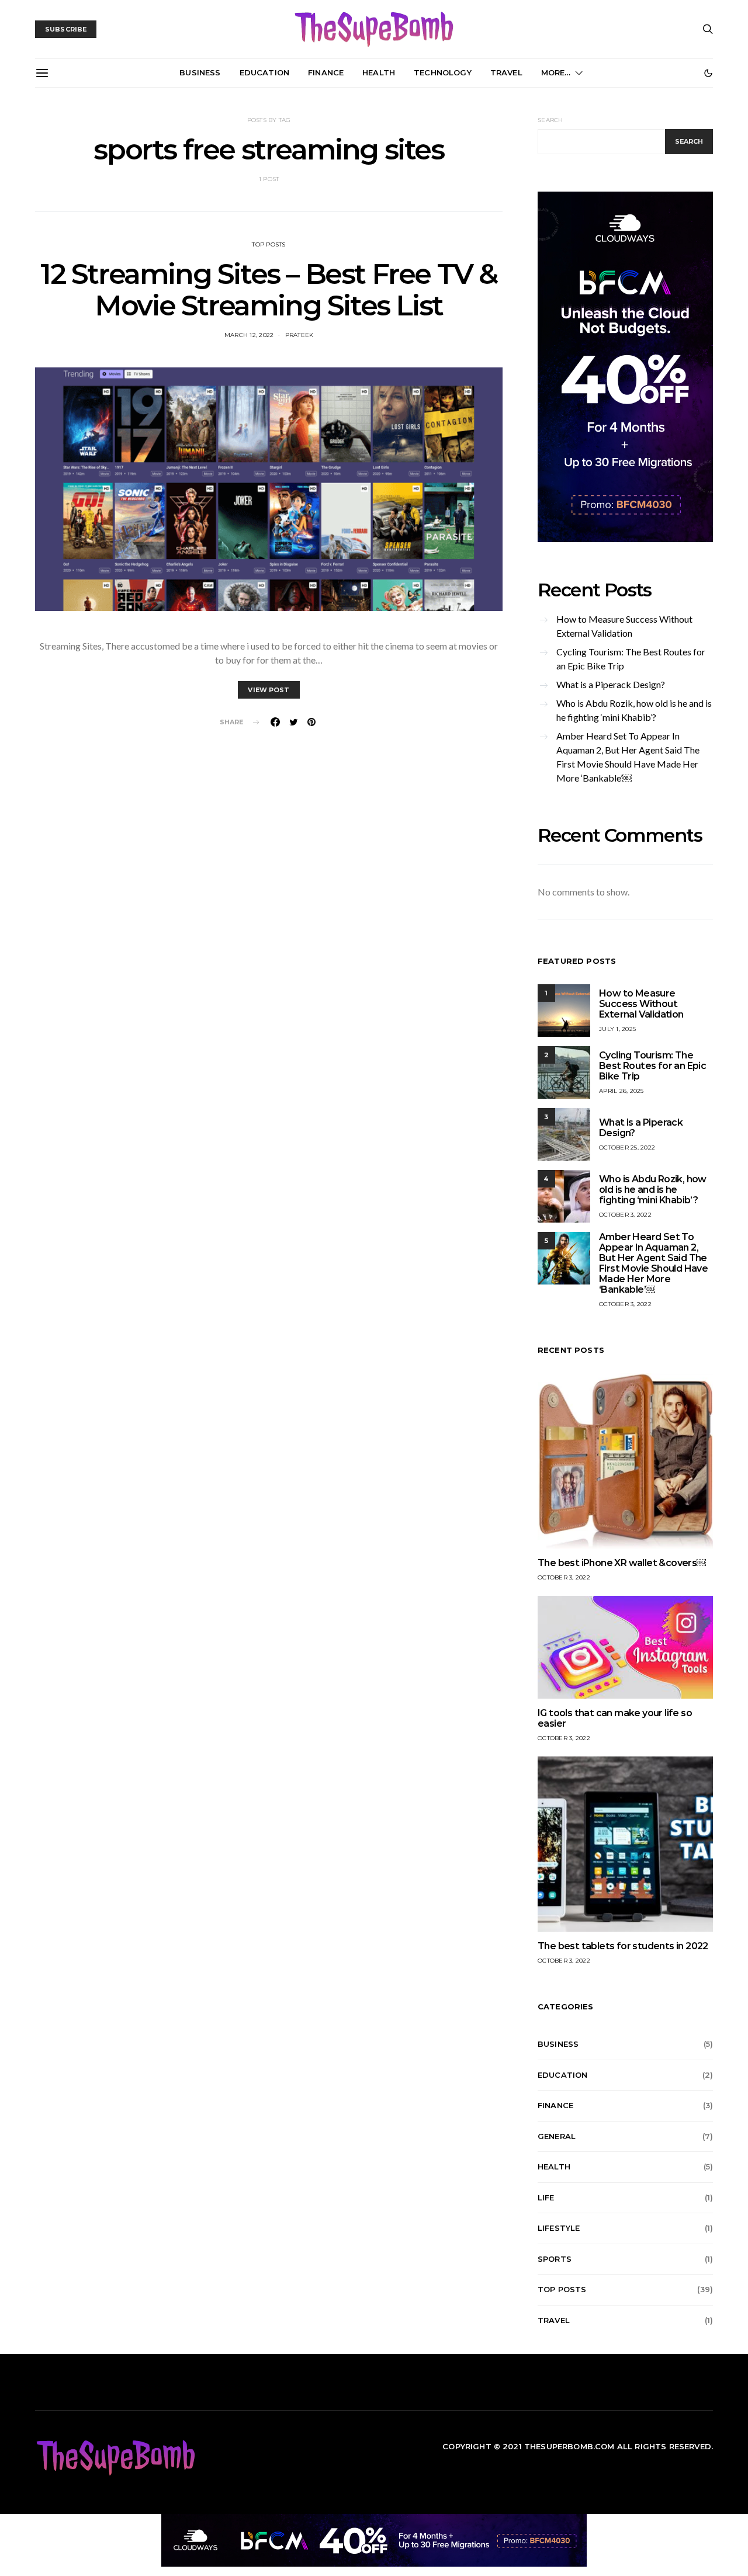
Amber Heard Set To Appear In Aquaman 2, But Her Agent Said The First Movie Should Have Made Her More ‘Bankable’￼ (628, 757)
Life (546, 2197)
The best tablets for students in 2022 (623, 1946)
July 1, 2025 (617, 1029)
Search (550, 120)
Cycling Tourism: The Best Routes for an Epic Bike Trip (631, 659)
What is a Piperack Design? (611, 684)
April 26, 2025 (621, 1091)
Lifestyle (559, 2228)
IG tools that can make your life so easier (615, 1718)
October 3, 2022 (625, 1215)
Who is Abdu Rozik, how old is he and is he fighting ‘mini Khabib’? (634, 710)
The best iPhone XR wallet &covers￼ (622, 1563)
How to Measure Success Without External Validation (624, 626)
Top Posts (269, 244)
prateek (299, 335)
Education (264, 72)
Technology (443, 72)
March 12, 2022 (249, 335)
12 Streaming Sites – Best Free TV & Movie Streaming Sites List (269, 290)
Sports (555, 2259)
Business (200, 72)
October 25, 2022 (627, 1148)
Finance (326, 72)
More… (556, 72)
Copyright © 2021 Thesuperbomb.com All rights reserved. (578, 2446)
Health (379, 72)
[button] (708, 73)
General (557, 2136)
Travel (506, 72)
